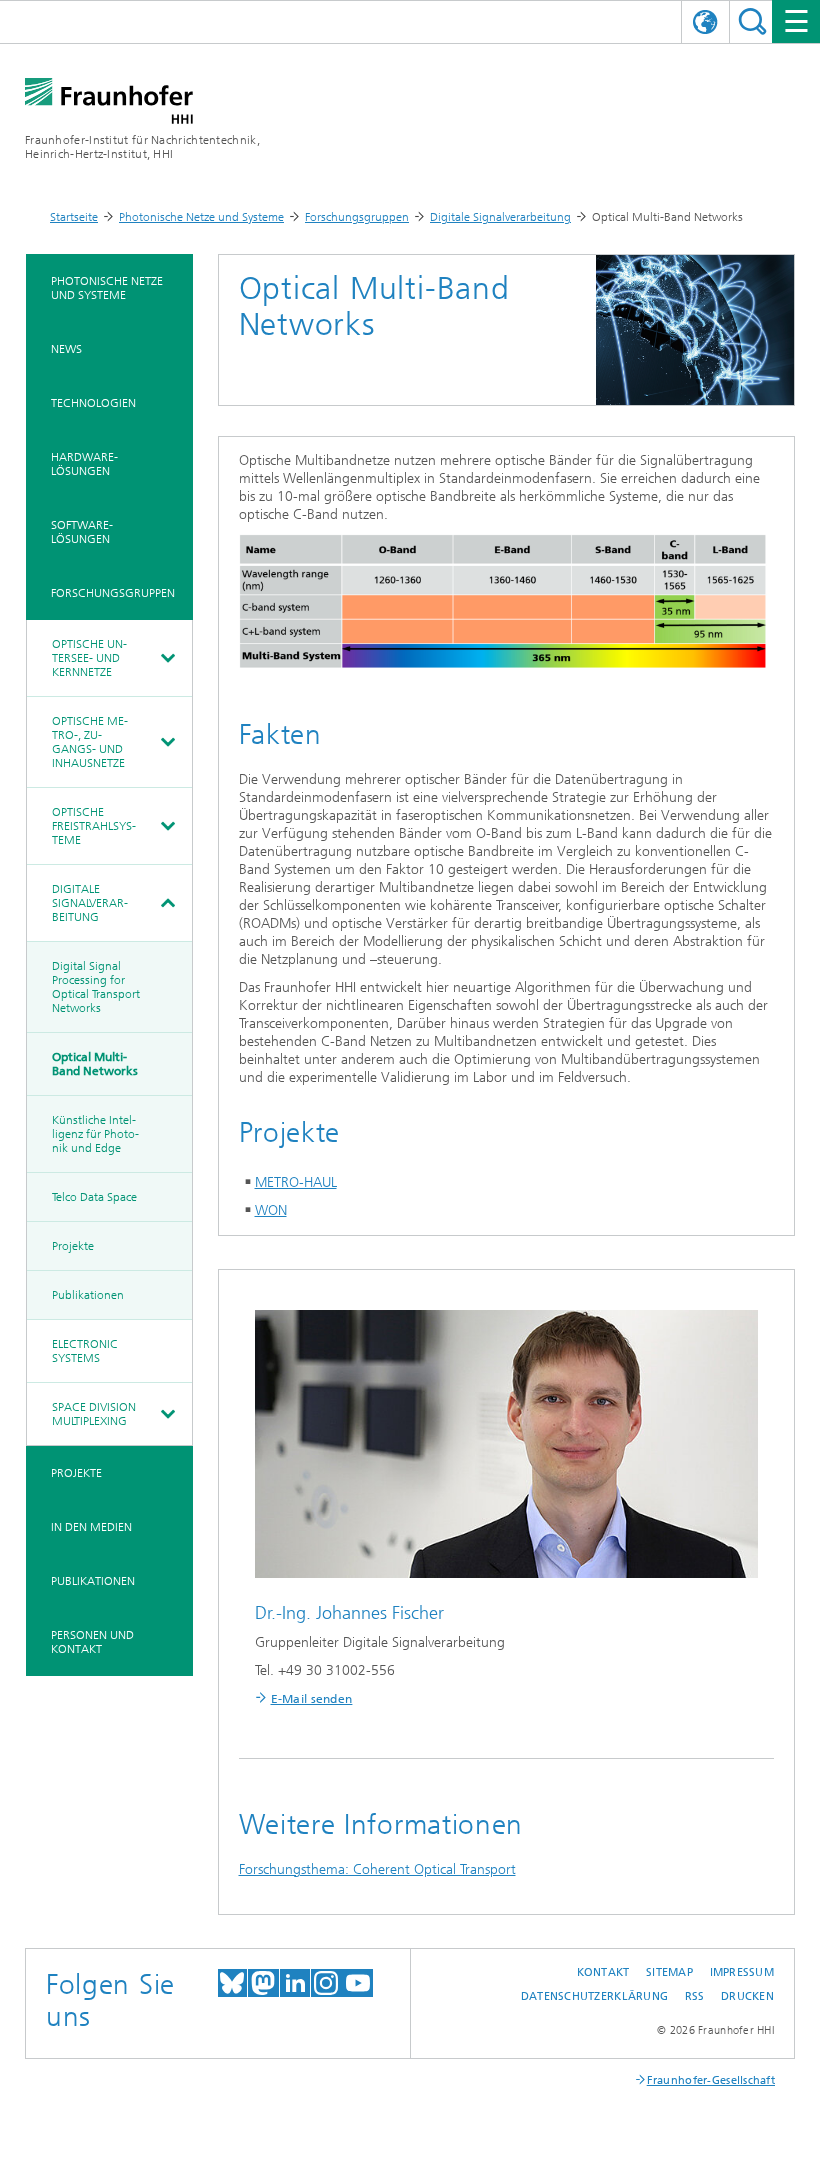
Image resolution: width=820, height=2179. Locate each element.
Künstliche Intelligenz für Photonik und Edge (95, 1134)
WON (271, 1210)
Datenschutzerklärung (595, 1996)
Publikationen (88, 1295)
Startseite (74, 217)
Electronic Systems (85, 1351)
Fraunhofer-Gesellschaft (711, 2080)
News (66, 349)
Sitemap (669, 1972)
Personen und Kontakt (92, 1642)
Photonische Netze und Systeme (201, 217)
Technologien (93, 403)
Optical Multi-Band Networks (95, 1064)
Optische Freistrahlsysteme (94, 826)
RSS (695, 1996)
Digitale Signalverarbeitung (500, 217)
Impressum (742, 1972)
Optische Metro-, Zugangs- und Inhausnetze (90, 742)
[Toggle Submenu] (167, 658)
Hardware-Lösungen (84, 464)
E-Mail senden (312, 1699)
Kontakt (603, 1972)
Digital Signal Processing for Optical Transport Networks (96, 987)
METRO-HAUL (296, 1182)
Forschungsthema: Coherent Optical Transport (377, 1869)
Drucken (747, 1996)
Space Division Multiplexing (94, 1414)
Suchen (752, 21)
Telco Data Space (94, 1197)
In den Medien (91, 1527)
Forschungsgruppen (357, 217)
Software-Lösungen (82, 532)
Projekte (73, 1246)
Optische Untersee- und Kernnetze (89, 658)
